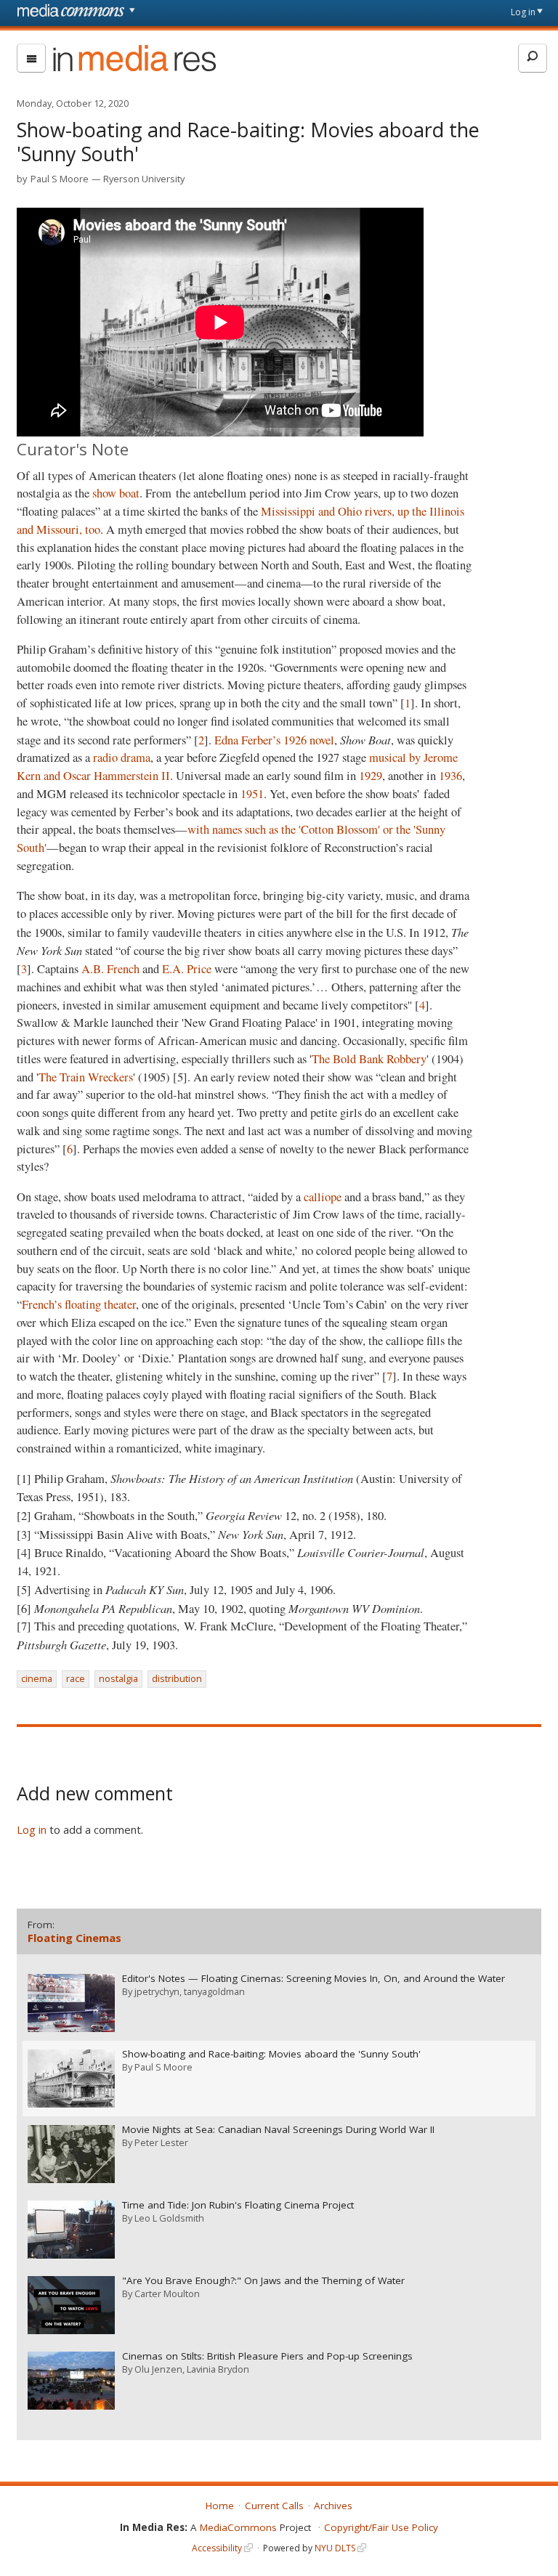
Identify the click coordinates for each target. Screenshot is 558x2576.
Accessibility (217, 2548)
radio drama (122, 757)
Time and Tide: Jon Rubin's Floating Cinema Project (238, 2205)
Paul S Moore (60, 179)
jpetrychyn (157, 1991)
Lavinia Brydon (218, 2369)
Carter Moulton (167, 2293)
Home (220, 2506)
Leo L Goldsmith (169, 2218)
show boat (116, 493)
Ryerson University (144, 179)
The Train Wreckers (86, 1077)
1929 (371, 776)
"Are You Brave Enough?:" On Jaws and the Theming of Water (263, 2281)
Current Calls (274, 2506)
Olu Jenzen (158, 2369)
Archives (333, 2506)
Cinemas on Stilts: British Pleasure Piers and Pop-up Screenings (267, 2356)
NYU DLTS (335, 2548)
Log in (523, 12)
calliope (323, 1197)
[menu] (31, 58)
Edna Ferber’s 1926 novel (274, 740)
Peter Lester (161, 2142)
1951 (252, 794)
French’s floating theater (79, 1304)
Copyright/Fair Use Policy (381, 2527)
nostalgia (118, 1678)
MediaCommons (238, 2527)
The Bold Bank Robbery (369, 1059)
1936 (450, 776)
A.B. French (110, 969)
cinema (37, 1678)
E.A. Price (187, 969)
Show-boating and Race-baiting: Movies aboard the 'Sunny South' (271, 2054)
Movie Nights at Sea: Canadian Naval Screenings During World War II (278, 2130)
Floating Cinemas (74, 1938)
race (76, 1678)
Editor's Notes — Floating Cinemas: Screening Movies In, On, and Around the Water (314, 1979)
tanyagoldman (214, 1991)
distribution (177, 1678)
